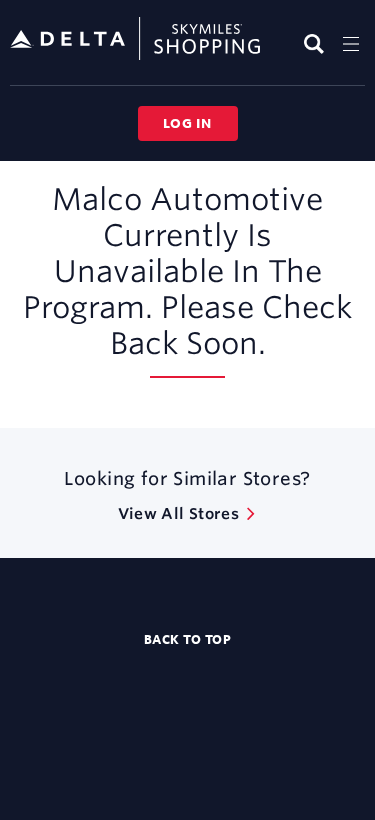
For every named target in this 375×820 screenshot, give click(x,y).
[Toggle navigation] (351, 43)
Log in (187, 123)
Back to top (188, 639)
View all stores (178, 513)
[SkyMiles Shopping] (135, 39)
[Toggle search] (316, 43)
